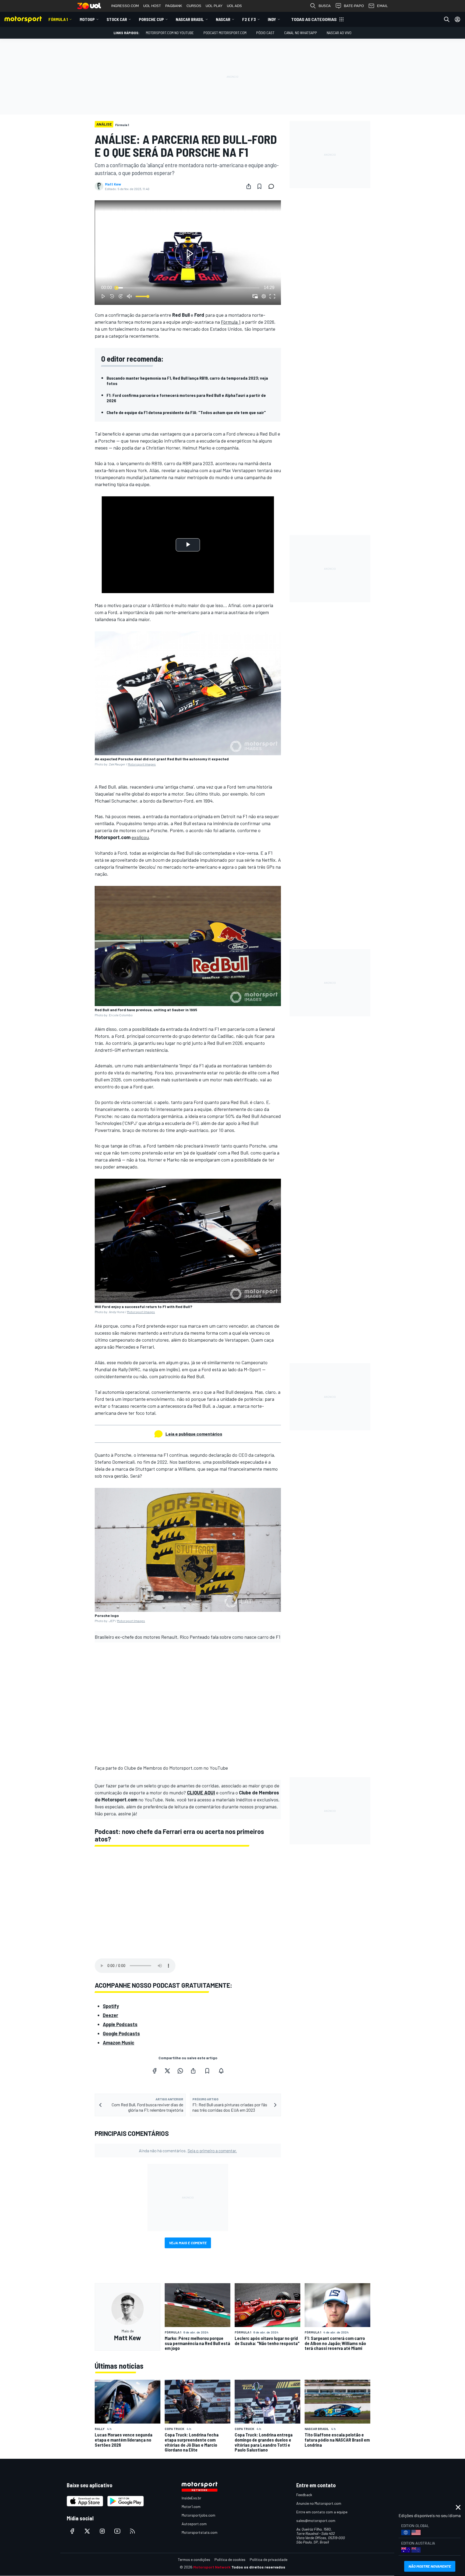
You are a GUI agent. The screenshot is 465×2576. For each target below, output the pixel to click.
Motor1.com (191, 2506)
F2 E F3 (249, 19)
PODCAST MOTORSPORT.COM (225, 33)
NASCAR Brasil (190, 19)
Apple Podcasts (120, 2024)
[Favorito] (259, 186)
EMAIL (382, 6)
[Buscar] (447, 19)
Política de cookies (230, 2559)
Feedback (304, 2495)
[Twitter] (167, 2071)
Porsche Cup (151, 19)
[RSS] (132, 2531)
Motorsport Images (142, 764)
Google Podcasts (121, 2033)
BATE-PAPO (354, 6)
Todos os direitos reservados (258, 2567)
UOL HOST (152, 6)
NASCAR (223, 19)
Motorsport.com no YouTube (170, 33)
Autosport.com (194, 2524)
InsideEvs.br (191, 2498)
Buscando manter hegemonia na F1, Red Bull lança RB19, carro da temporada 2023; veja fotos (187, 381)
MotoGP (87, 19)
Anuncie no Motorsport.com (319, 2503)
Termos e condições (194, 2559)
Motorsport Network (212, 2567)
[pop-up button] (264, 296)
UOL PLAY (214, 6)
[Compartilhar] (249, 186)
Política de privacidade (269, 2559)
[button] (189, 254)
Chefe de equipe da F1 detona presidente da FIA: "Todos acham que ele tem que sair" (186, 412)
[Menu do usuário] (457, 19)
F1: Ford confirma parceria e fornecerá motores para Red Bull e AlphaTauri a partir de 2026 (186, 398)
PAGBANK (174, 6)
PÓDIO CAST (265, 33)
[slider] (188, 288)
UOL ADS (234, 6)
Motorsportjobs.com (198, 2515)
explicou (140, 837)
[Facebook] (154, 2071)
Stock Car (117, 19)
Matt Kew (113, 184)
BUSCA (325, 6)
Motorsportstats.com (200, 2532)
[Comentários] (273, 186)
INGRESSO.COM (125, 6)
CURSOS (194, 6)
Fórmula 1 (58, 19)
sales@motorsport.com (316, 2520)
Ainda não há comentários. (188, 2151)
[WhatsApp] (180, 2071)
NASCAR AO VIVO (339, 33)
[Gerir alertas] (221, 2071)
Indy (272, 19)
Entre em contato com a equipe (322, 2512)
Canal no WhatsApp (301, 33)
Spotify (111, 2006)
